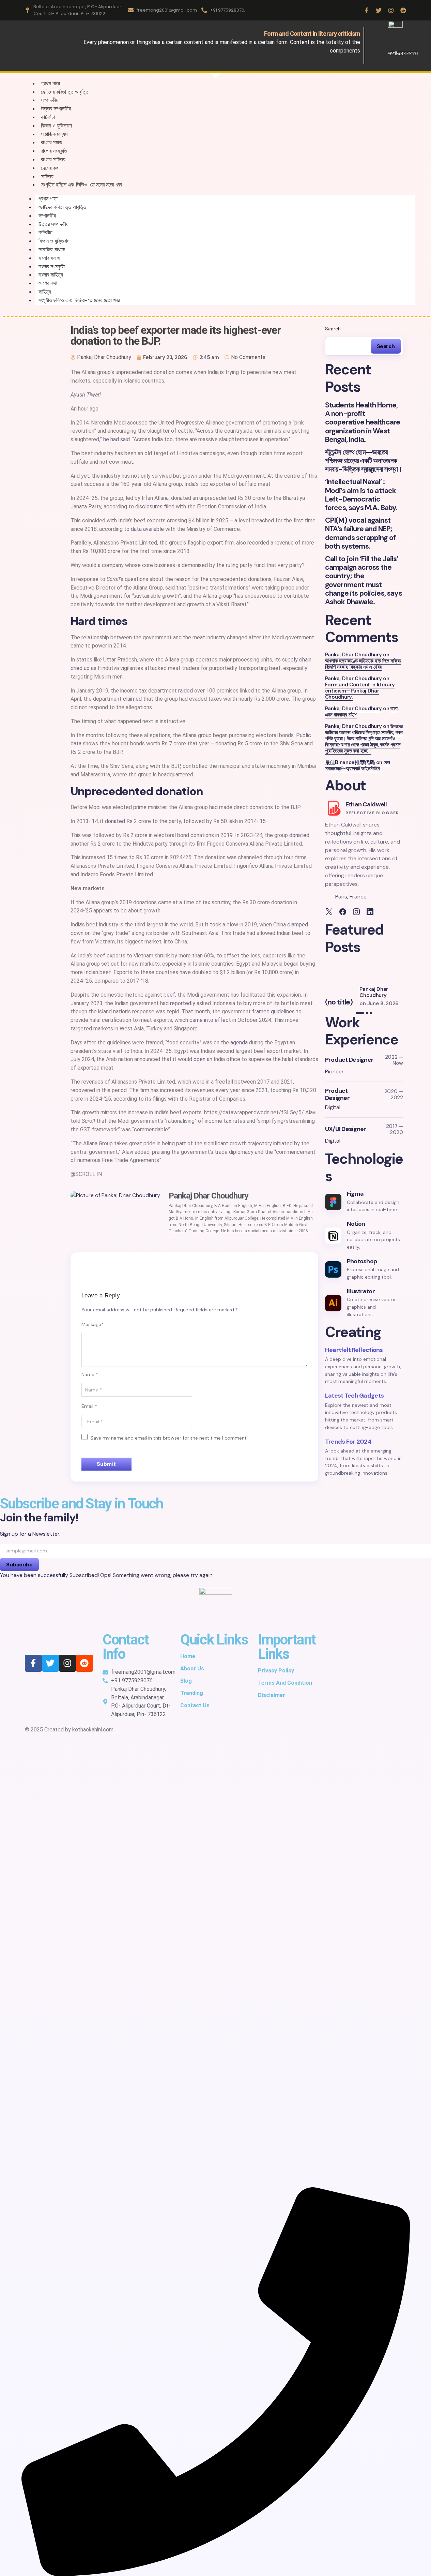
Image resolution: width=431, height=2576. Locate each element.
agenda (239, 1043)
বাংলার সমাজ (49, 258)
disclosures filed (155, 507)
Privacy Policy (276, 1671)
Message (93, 1324)
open (199, 1059)
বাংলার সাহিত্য (51, 275)
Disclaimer (272, 1695)
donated (115, 821)
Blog (186, 1681)
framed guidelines (273, 1011)
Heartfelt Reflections (354, 1350)
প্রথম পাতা (48, 199)
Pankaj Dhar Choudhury (353, 655)
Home (188, 1656)
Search (333, 329)
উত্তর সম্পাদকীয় (53, 224)
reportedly (183, 1003)
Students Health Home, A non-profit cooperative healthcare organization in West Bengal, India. (363, 422)
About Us (192, 1669)
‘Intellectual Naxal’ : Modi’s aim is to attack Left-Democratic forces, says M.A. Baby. (361, 495)
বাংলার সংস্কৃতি (52, 266)
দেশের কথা (48, 283)
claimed (132, 699)
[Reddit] (403, 10)
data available (147, 529)
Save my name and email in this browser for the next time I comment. (169, 1438)
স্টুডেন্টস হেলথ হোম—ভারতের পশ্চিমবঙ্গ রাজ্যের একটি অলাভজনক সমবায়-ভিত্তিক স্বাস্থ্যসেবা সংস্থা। (364, 461)
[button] (326, 985)
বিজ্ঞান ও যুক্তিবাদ (54, 241)
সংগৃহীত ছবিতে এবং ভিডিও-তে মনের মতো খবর (81, 185)
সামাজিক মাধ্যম (52, 249)
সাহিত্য (45, 292)
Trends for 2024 (348, 1442)
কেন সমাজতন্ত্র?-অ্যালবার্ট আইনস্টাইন (358, 765)
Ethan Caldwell (366, 804)
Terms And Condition (285, 1683)
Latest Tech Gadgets (354, 1396)
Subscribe (19, 1565)
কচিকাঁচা (45, 232)
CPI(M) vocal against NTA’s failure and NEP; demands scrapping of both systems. (360, 533)
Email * (89, 1406)
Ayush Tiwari (86, 395)
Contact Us (195, 1705)
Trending (192, 1693)
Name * (90, 1374)
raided (186, 691)
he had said (117, 439)
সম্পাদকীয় (47, 216)
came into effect (210, 1020)
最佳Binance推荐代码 (350, 762)
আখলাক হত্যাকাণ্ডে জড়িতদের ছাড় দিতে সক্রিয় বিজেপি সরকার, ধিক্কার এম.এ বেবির (363, 664)
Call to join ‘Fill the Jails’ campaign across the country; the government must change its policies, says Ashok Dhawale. (364, 580)
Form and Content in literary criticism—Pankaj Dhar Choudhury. (360, 691)
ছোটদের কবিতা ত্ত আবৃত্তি (65, 92)
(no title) (339, 1002)
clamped (298, 925)
